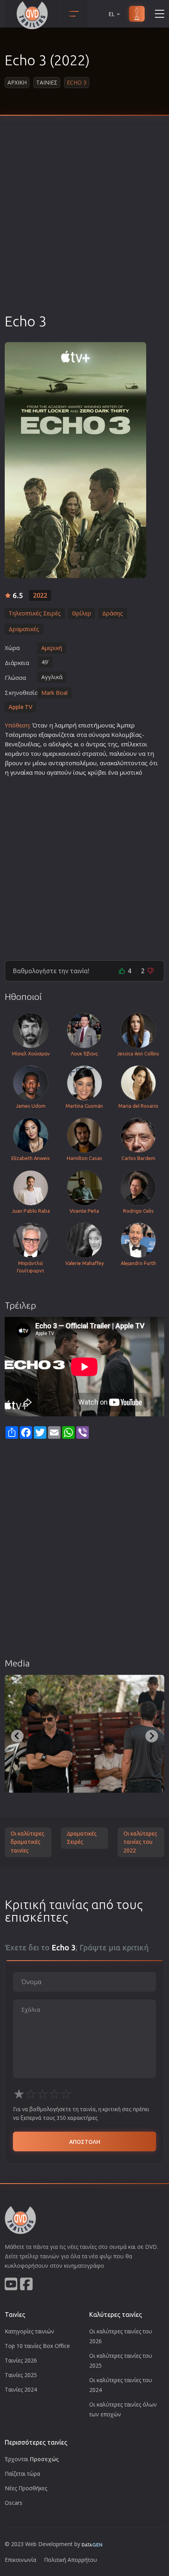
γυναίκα (21, 772)
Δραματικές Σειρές (82, 1838)
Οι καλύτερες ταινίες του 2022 (140, 1842)
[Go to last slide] (17, 1736)
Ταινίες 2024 (21, 2389)
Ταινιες (47, 82)
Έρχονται (32, 2459)
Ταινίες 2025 (21, 2375)
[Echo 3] (75, 460)
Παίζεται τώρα (22, 2474)
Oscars (14, 2503)
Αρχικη (17, 82)
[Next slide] (152, 1736)
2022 (40, 595)
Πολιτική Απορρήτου (71, 2560)
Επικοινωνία (20, 2560)
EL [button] (112, 14)
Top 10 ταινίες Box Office (37, 2346)
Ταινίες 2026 (21, 2360)
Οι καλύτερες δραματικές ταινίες (28, 1842)
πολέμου (84, 763)
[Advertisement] (84, 224)
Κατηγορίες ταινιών (29, 2331)
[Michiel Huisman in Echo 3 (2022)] (84, 1734)
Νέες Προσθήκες (26, 2488)
